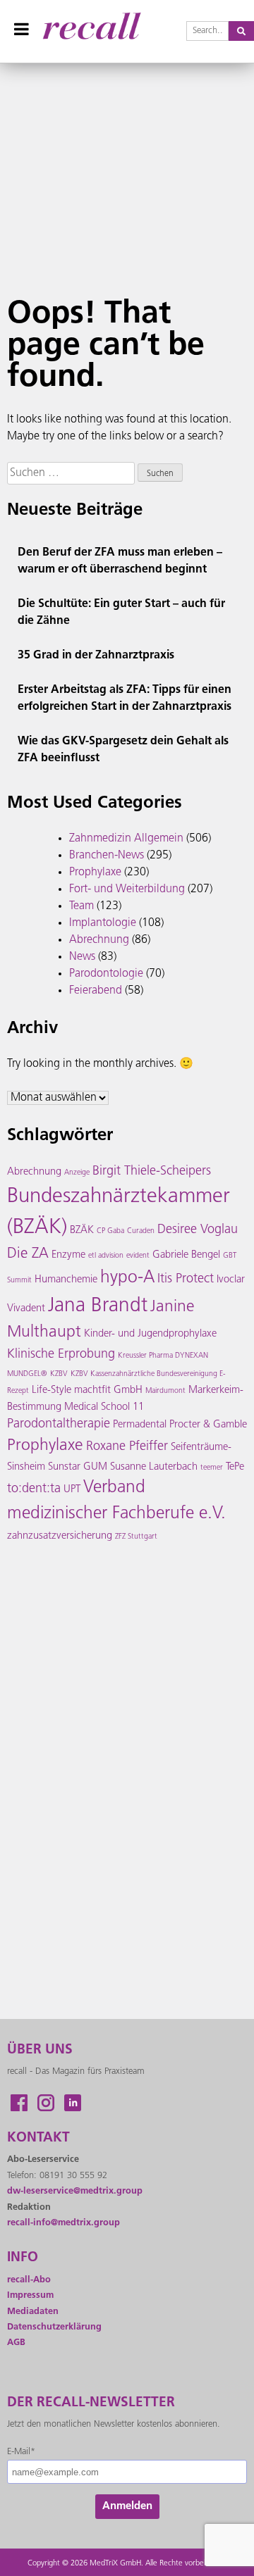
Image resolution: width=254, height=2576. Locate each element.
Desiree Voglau (198, 1230)
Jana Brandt (98, 1306)
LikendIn (73, 2103)
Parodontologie (106, 974)
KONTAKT (38, 2138)
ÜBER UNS (40, 2050)
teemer (212, 1468)
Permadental (140, 1425)
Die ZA (28, 1254)
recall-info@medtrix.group (64, 2223)
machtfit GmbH (108, 1390)
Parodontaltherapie (59, 1425)
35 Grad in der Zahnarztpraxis (96, 656)
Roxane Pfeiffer (127, 1447)
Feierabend (96, 991)
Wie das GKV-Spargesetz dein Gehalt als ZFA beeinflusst (123, 750)
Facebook (19, 2103)
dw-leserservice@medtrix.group (75, 2191)
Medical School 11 (104, 1407)
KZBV (59, 1374)
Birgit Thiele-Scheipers (152, 1172)
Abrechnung (99, 940)
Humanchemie (66, 1280)
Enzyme (68, 1255)
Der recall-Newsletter (91, 2403)
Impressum (30, 2295)
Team (81, 906)
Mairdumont (165, 1391)
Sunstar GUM (78, 1467)
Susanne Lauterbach (154, 1467)
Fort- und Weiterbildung (127, 889)
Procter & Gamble (208, 1425)
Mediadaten (33, 2312)
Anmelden (127, 2507)
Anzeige (77, 1173)
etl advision (106, 1256)
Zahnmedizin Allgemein (126, 839)
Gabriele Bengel (186, 1255)
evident (138, 1256)
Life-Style (52, 1390)
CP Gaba (110, 1231)
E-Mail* (21, 2452)
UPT (72, 1490)
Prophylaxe (95, 873)
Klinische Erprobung (61, 1355)
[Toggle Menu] (22, 29)
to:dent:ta (34, 1489)
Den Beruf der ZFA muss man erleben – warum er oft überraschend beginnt (120, 561)
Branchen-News (107, 856)
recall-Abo (29, 2280)
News (82, 957)
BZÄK (82, 1231)
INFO (23, 2258)
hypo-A (127, 1278)
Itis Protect (186, 1280)
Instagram (46, 2103)
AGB (16, 2343)
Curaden (141, 1231)
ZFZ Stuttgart (136, 1537)
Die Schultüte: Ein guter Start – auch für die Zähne (121, 613)
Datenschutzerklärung (54, 2327)
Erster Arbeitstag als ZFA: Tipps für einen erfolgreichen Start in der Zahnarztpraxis (125, 699)
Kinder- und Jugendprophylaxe (150, 1334)
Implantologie (103, 923)
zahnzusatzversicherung (60, 1536)
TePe (235, 1467)
